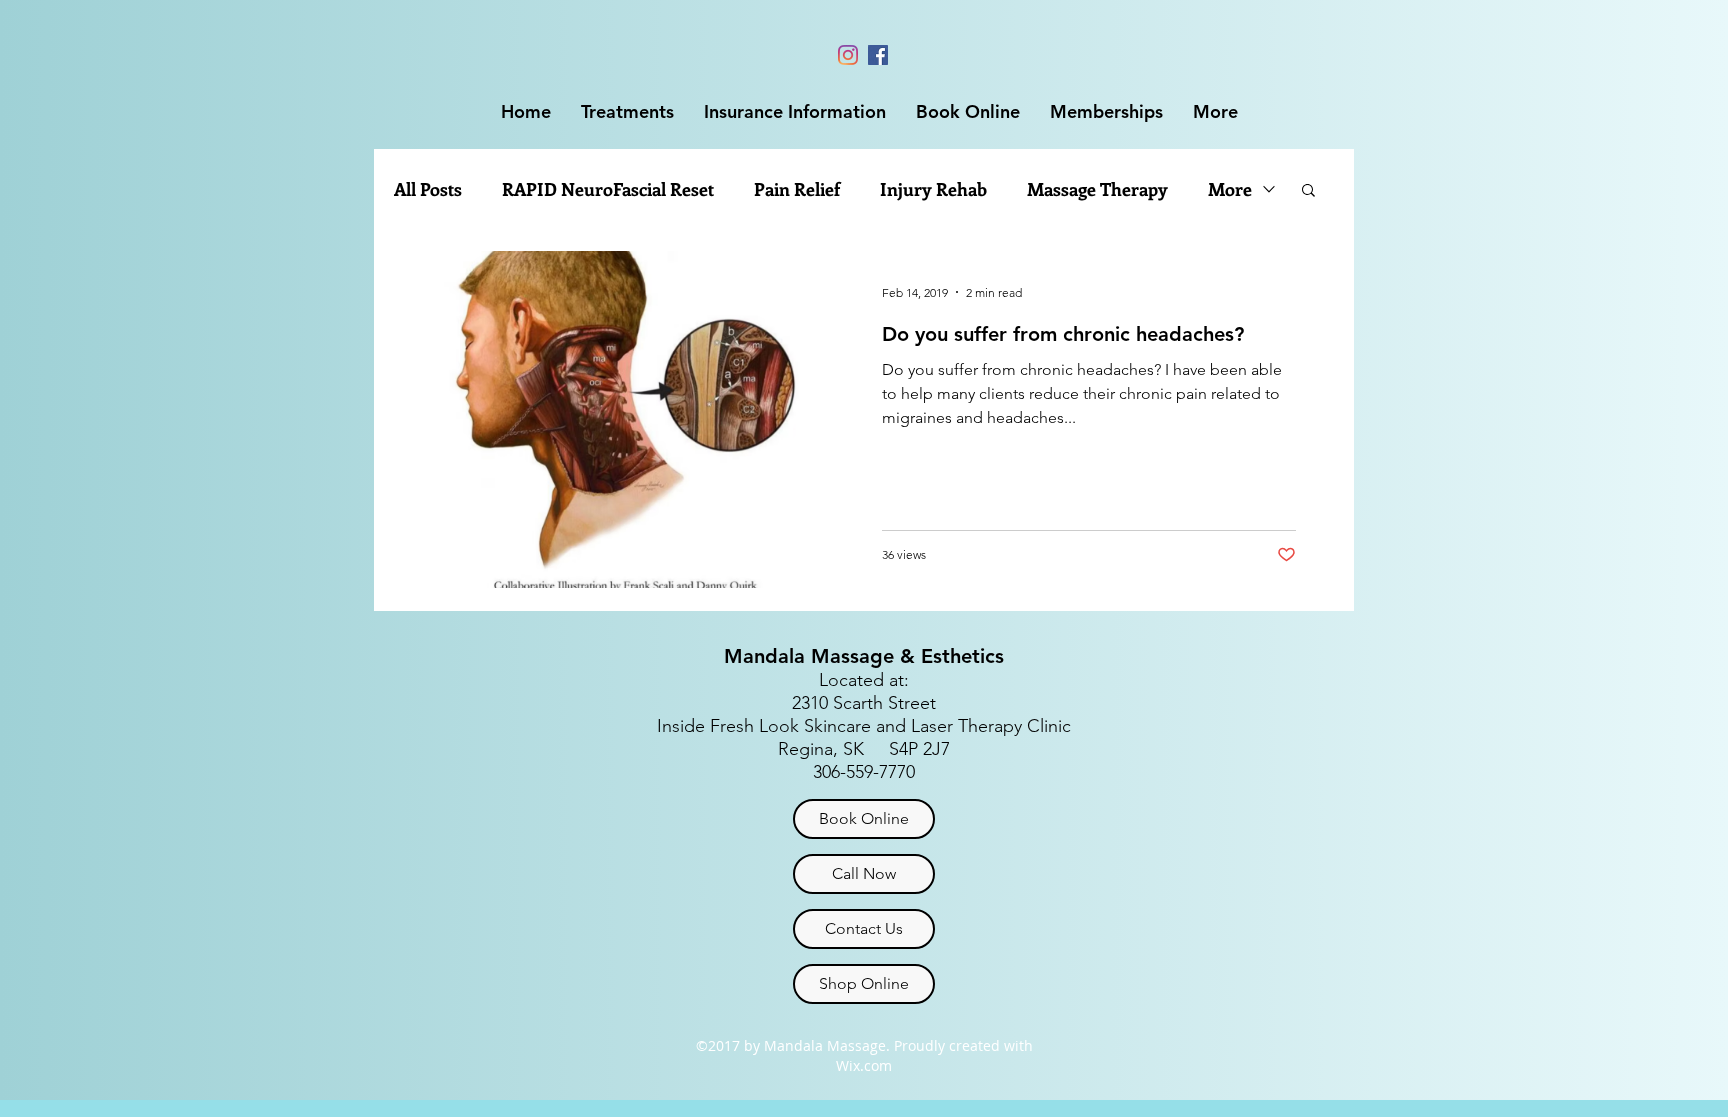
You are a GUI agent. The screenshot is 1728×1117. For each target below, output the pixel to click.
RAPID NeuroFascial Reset (608, 189)
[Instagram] (848, 55)
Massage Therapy (1097, 189)
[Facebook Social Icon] (878, 55)
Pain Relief (797, 189)
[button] (627, 111)
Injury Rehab (933, 189)
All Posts (428, 189)
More (1230, 189)
